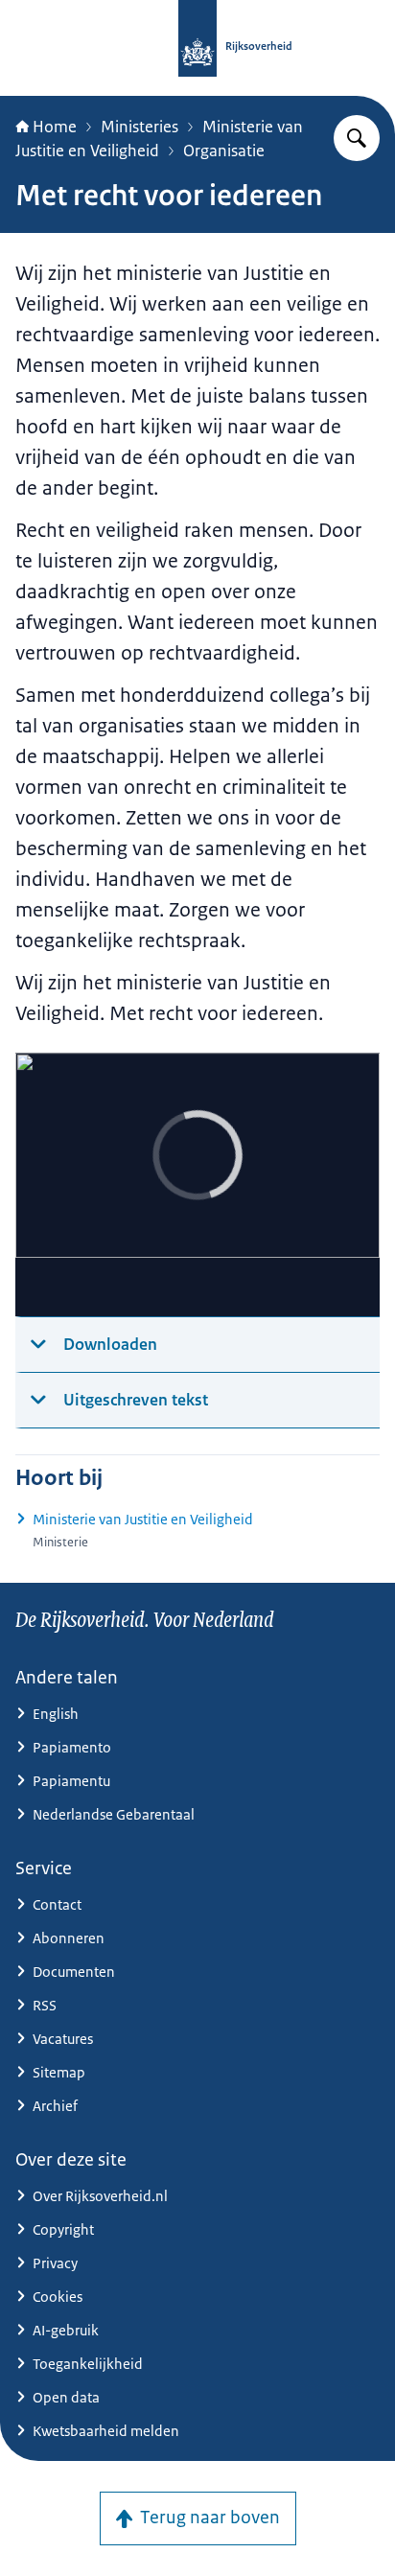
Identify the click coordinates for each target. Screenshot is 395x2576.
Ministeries (139, 127)
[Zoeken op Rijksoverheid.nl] (357, 138)
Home (55, 127)
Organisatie (224, 151)
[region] (197, 1185)
